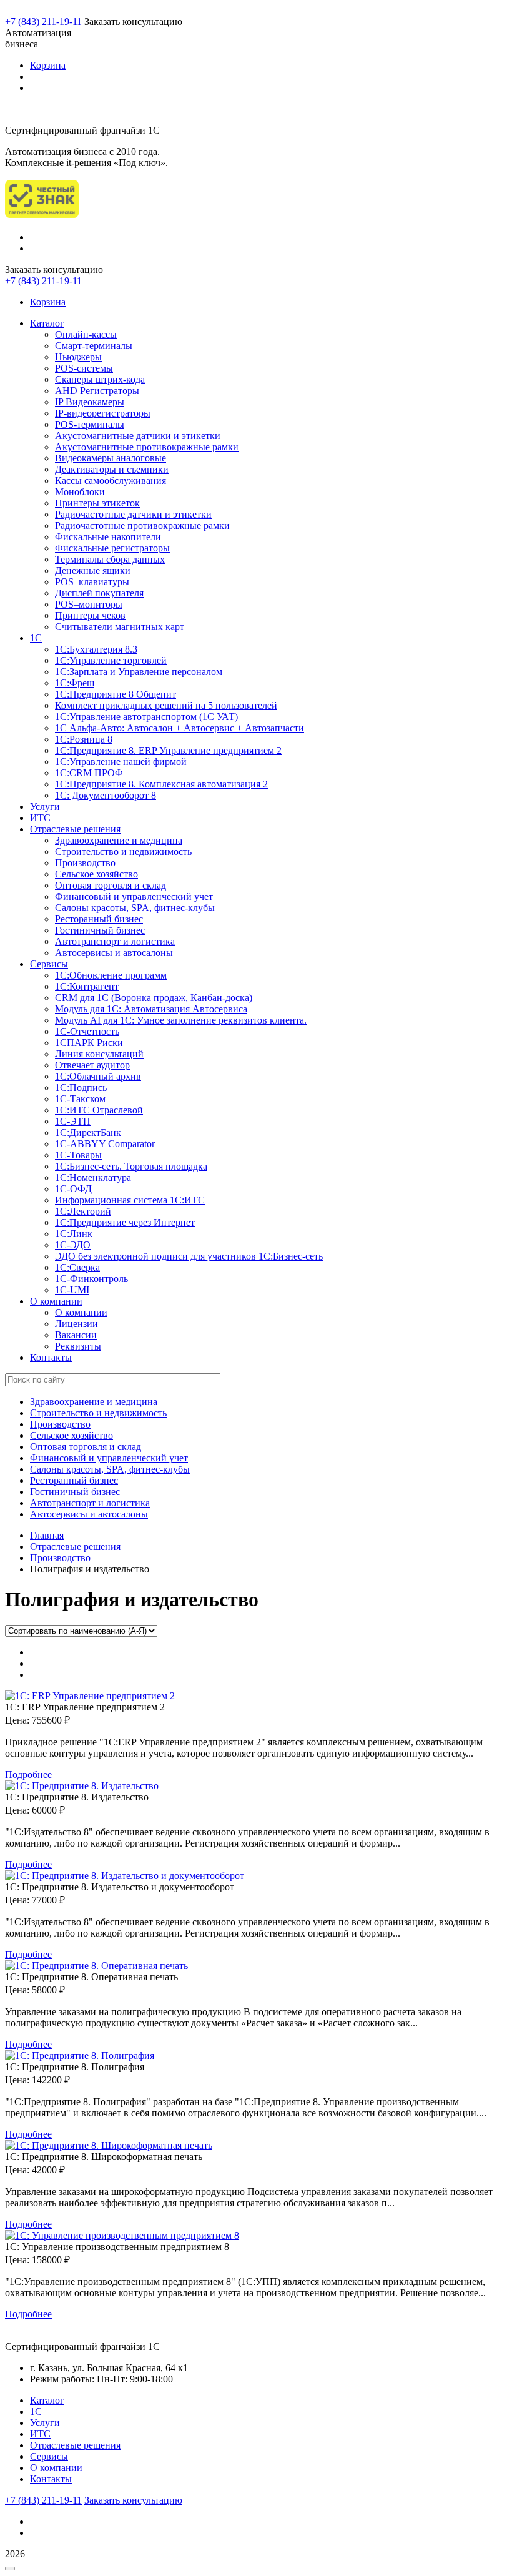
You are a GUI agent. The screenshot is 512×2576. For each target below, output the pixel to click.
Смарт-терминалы (94, 346)
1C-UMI (72, 1290)
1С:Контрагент (87, 986)
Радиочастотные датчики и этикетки (133, 514)
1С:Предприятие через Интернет (125, 1222)
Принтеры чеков (90, 615)
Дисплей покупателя (99, 593)
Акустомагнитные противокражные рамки (147, 447)
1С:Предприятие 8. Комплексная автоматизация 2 (161, 784)
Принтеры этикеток (97, 503)
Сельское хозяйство (96, 874)
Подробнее (28, 1774)
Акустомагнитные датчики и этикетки (138, 436)
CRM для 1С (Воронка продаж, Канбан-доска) (154, 998)
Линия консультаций (99, 1054)
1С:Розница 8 (84, 739)
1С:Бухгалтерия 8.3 (96, 649)
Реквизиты (78, 1346)
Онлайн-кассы (86, 334)
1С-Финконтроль (91, 1279)
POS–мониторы (89, 604)
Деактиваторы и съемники (112, 469)
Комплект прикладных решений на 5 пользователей (166, 705)
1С (36, 638)
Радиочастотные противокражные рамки (142, 526)
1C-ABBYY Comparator (105, 1144)
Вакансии (76, 1335)
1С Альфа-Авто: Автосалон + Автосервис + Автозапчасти (180, 728)
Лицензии (76, 1324)
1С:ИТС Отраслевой (99, 1110)
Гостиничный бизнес (100, 930)
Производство (85, 863)
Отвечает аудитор (92, 1065)
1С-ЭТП (73, 1121)
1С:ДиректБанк (88, 1133)
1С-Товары (78, 1155)
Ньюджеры (78, 357)
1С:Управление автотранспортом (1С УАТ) (146, 717)
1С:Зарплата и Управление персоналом (139, 672)
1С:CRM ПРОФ (89, 773)
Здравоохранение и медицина (119, 840)
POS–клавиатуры (92, 582)
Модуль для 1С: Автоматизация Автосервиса (151, 1009)
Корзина (48, 65)
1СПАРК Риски (89, 1043)
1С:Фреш (75, 683)
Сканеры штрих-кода (100, 379)
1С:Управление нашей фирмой (121, 762)
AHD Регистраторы (97, 391)
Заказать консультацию (133, 2500)
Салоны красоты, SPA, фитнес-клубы (135, 908)
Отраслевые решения (75, 829)
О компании (56, 1301)
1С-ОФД (73, 1189)
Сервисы (49, 964)
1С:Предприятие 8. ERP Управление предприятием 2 (168, 750)
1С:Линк (74, 1234)
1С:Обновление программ (111, 975)
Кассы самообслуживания (111, 481)
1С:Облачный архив (98, 1076)
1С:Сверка (77, 1267)
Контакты (51, 1357)
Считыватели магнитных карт (120, 627)
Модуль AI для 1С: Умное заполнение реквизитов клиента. (181, 1020)
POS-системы (84, 368)
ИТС (40, 818)
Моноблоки (80, 492)
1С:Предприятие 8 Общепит (116, 694)
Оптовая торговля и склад (111, 885)
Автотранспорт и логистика (115, 941)
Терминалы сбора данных (110, 559)
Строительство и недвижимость (123, 851)
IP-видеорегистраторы (103, 413)
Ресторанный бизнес (99, 919)
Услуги (45, 807)
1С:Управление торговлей (111, 660)
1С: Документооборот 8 (106, 795)
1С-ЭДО (73, 1245)
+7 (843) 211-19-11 (43, 22)
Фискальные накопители (108, 537)
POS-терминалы (90, 424)
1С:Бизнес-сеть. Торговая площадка (131, 1166)
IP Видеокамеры (90, 402)
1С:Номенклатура (93, 1177)
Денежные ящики (93, 570)
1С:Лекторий (83, 1211)
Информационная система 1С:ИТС (130, 1200)
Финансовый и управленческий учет (134, 896)
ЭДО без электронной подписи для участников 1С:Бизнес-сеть (189, 1256)
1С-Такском (80, 1099)
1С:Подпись (81, 1088)
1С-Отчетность (87, 1031)
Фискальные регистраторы (112, 548)
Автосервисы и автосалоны (114, 953)
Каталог (47, 323)
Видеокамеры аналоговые (111, 458)
